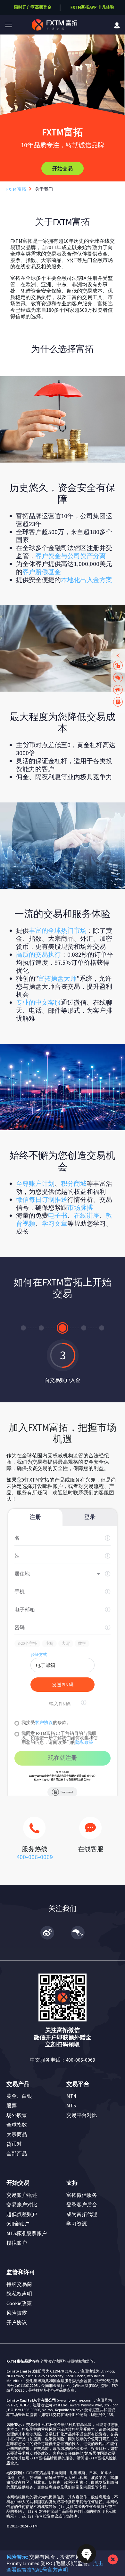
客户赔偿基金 (42, 572)
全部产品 (17, 2153)
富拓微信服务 (82, 2195)
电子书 (58, 1215)
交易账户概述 (22, 2195)
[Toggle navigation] (9, 25)
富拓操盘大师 (57, 978)
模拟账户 (17, 2243)
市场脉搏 (80, 1207)
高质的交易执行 (38, 954)
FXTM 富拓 (16, 189)
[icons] (35, 1831)
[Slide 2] (41, 1328)
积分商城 (74, 1183)
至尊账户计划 (35, 1183)
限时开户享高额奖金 (33, 7)
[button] (9, 25)
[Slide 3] (59, 1328)
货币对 (14, 2144)
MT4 (71, 2096)
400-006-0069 (35, 1857)
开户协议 (17, 2322)
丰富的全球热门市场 (58, 930)
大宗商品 (17, 2134)
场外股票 (17, 2115)
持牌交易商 (19, 2284)
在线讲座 (87, 1215)
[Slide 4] (80, 1328)
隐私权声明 (19, 2294)
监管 (95, 2487)
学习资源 (77, 2224)
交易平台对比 (82, 2115)
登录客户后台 (82, 2204)
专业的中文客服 (38, 1002)
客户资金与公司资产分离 (71, 556)
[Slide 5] (102, 1328)
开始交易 (63, 168)
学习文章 (54, 1223)
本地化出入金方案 (87, 580)
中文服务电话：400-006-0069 (63, 2060)
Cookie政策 (19, 2303)
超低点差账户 (22, 2214)
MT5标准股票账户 (27, 2233)
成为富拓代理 (82, 2214)
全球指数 (17, 2125)
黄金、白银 (19, 2096)
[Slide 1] (23, 1328)
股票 (12, 2105)
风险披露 (17, 2313)
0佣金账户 (18, 2224)
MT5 (71, 2105)
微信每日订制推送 (42, 1199)
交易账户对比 (22, 2204)
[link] (117, 25)
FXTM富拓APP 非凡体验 (92, 7)
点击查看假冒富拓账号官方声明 (55, 2566)
